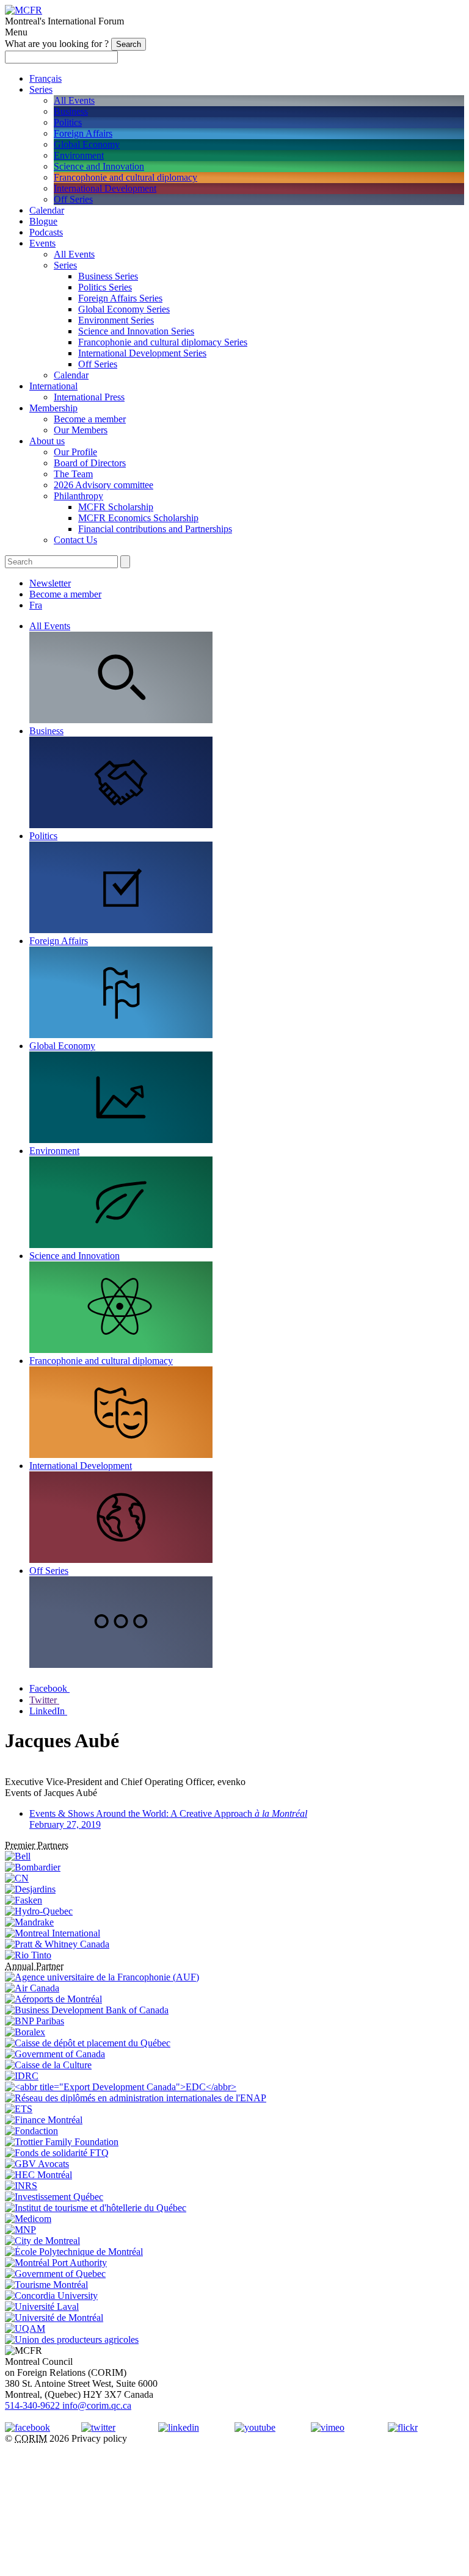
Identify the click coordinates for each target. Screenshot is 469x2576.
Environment (79, 155)
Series (41, 89)
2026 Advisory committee (104, 485)
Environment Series (116, 320)
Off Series (73, 199)
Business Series (108, 276)
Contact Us (75, 540)
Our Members (81, 430)
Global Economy (87, 144)
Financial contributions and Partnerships (155, 529)
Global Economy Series (124, 309)
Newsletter (50, 583)
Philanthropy (78, 496)
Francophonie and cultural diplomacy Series (163, 342)
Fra (36, 605)
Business (71, 111)
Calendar (47, 210)
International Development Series (142, 353)
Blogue (43, 221)
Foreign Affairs (83, 133)
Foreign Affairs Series (120, 298)
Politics (68, 122)
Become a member (90, 419)
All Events (74, 100)
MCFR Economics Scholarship (138, 518)
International (53, 386)
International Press (89, 397)
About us (47, 441)
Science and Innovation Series (136, 331)
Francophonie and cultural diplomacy (125, 177)
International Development (105, 188)
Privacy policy (99, 2438)
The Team (73, 474)
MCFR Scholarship (116, 507)
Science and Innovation (99, 166)
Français (45, 78)
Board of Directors (90, 463)
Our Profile (75, 452)
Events (42, 243)
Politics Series (105, 287)
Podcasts (46, 232)
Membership (53, 408)
